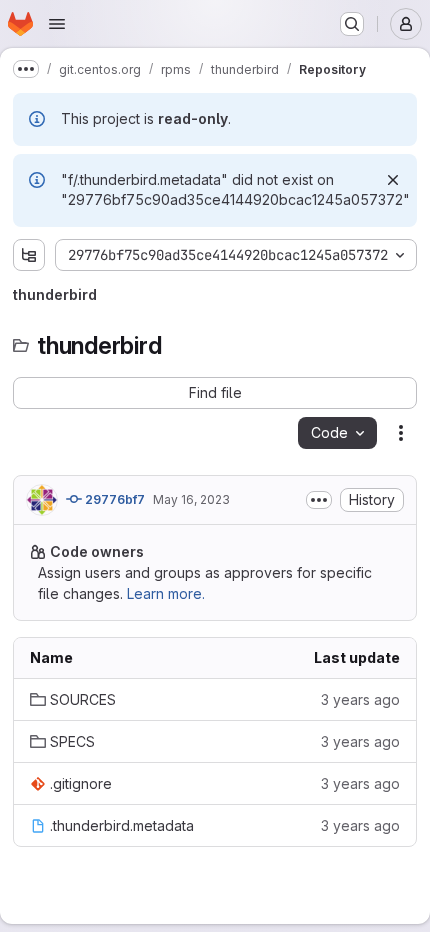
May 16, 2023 (191, 499)
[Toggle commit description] (319, 500)
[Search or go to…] (352, 24)
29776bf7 (113, 499)
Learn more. (166, 593)
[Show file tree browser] (29, 255)
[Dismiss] (393, 180)
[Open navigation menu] (57, 24)
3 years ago (360, 699)
